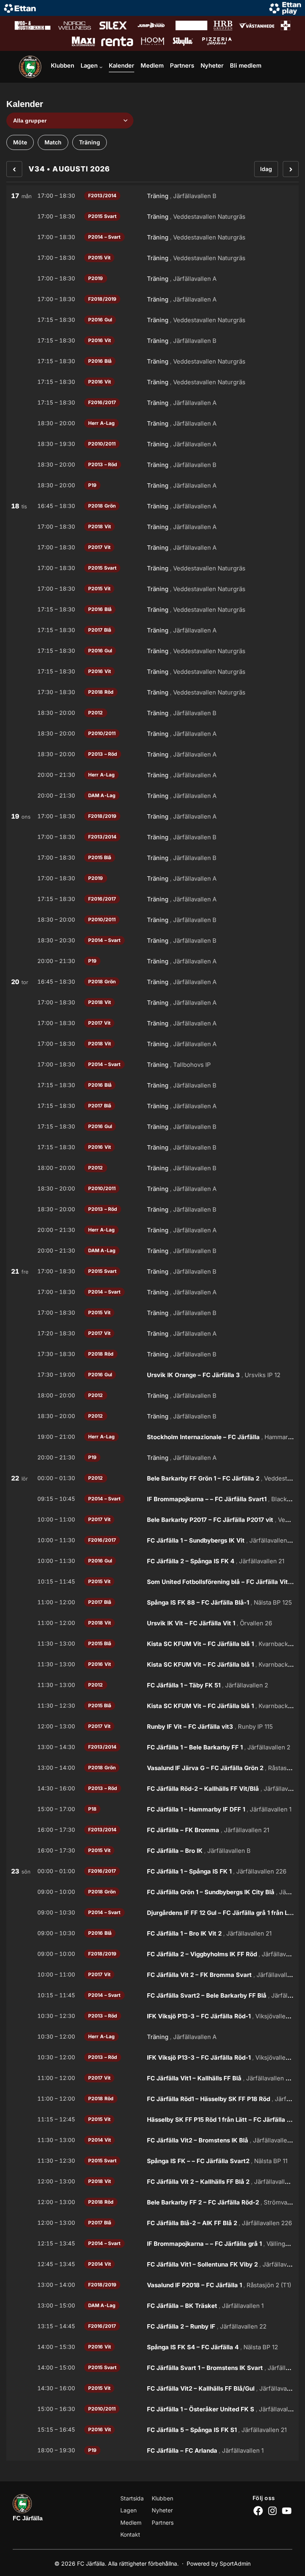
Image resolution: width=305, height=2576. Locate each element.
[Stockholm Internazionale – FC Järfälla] (152, 1437)
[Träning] (152, 196)
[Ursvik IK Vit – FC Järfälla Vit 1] (152, 1623)
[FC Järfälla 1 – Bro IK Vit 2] (152, 1933)
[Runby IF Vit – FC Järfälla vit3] (152, 1726)
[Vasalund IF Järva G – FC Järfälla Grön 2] (152, 1768)
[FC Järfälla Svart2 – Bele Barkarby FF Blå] (152, 1995)
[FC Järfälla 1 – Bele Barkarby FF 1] (152, 1747)
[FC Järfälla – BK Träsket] (152, 2306)
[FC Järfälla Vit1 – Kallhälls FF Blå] (152, 2078)
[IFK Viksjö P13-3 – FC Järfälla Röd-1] (152, 2016)
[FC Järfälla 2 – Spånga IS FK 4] (152, 1561)
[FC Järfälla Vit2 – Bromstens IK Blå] (152, 2140)
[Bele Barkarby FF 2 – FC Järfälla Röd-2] (152, 2202)
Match (53, 142)
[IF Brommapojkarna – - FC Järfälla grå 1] (152, 2243)
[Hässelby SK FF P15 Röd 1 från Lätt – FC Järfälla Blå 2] (152, 2119)
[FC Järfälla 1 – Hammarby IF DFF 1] (152, 1809)
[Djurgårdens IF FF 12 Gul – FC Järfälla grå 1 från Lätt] (152, 1913)
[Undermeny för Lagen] (101, 67)
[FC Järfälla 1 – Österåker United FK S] (152, 2409)
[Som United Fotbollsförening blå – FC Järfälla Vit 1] (152, 1582)
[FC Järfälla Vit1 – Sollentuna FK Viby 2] (152, 2264)
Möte (20, 142)
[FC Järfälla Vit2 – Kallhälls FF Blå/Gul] (152, 2388)
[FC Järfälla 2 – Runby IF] (152, 2326)
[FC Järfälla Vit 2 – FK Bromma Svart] (152, 1975)
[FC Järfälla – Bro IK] (152, 1850)
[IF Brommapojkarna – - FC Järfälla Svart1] (152, 1499)
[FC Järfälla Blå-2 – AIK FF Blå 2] (152, 2223)
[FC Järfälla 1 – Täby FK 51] (152, 1685)
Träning (90, 142)
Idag (266, 169)
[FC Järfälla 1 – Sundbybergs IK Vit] (152, 1540)
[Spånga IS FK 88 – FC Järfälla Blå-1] (152, 1602)
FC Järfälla (28, 2518)
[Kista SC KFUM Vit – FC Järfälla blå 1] (152, 1644)
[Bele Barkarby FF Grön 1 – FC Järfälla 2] (152, 1478)
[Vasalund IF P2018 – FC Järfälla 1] (152, 2285)
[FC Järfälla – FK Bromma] (152, 1830)
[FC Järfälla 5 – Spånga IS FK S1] (152, 2430)
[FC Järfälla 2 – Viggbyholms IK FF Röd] (152, 1954)
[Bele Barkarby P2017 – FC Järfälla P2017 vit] (152, 1520)
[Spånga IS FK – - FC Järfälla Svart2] (152, 2161)
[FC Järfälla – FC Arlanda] (152, 2450)
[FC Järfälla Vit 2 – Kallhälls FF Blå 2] (152, 2181)
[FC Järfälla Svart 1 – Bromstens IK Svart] (152, 2368)
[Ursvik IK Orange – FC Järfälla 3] (152, 1375)
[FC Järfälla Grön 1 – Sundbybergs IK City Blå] (152, 1892)
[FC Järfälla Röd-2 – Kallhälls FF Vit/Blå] (152, 1788)
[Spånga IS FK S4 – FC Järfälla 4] (152, 2347)
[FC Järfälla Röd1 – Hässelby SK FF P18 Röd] (152, 2099)
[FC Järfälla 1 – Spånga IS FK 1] (152, 1871)
